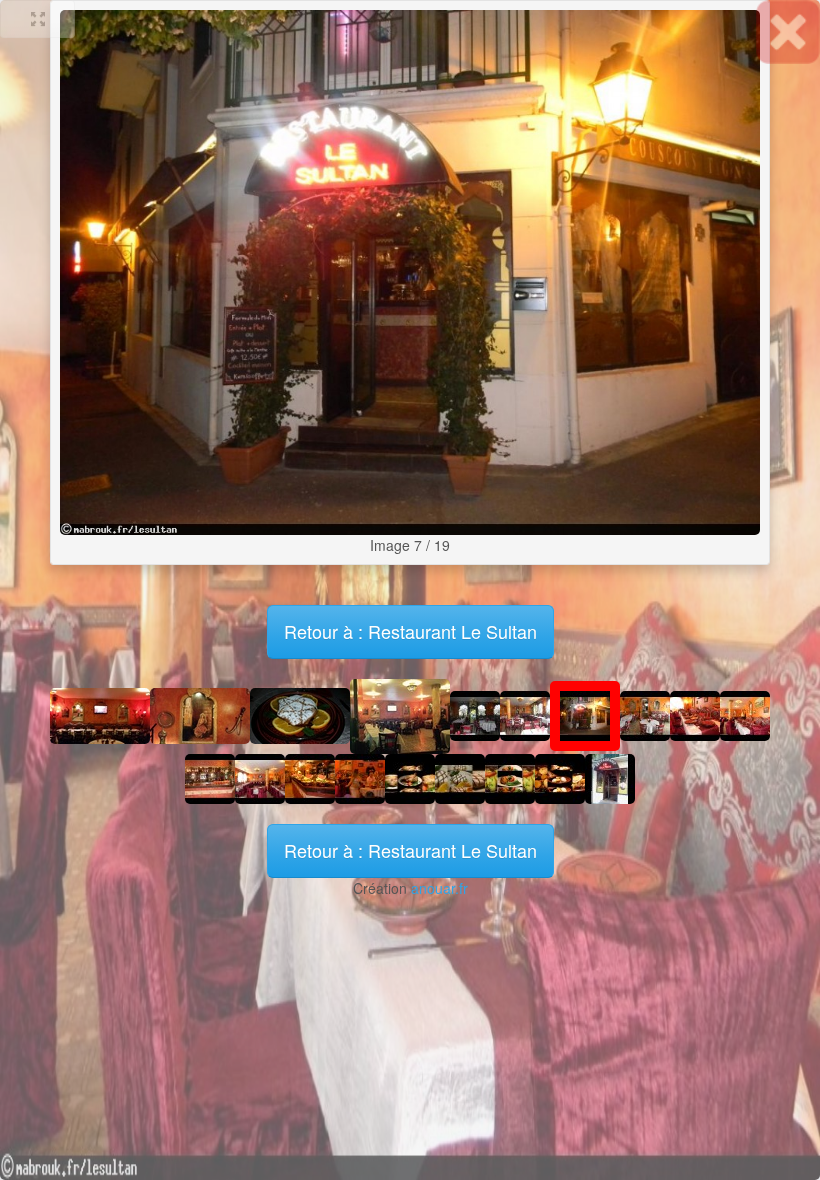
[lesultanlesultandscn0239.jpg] (745, 714)
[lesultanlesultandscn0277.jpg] (310, 777)
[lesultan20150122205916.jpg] (100, 714)
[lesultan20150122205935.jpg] (200, 714)
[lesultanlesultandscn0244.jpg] (210, 777)
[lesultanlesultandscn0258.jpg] (260, 777)
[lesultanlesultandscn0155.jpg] (205, 337)
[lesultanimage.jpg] (400, 714)
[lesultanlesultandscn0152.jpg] (475, 714)
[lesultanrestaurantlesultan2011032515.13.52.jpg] (610, 777)
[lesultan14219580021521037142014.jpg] (300, 714)
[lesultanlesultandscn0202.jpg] (615, 337)
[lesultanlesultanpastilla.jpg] (460, 777)
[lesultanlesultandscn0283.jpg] (360, 777)
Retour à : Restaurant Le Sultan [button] (410, 850)
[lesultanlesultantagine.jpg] (560, 777)
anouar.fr (439, 888)
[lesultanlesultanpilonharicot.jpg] (510, 777)
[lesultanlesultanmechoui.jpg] (410, 777)
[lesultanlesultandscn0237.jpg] (695, 714)
